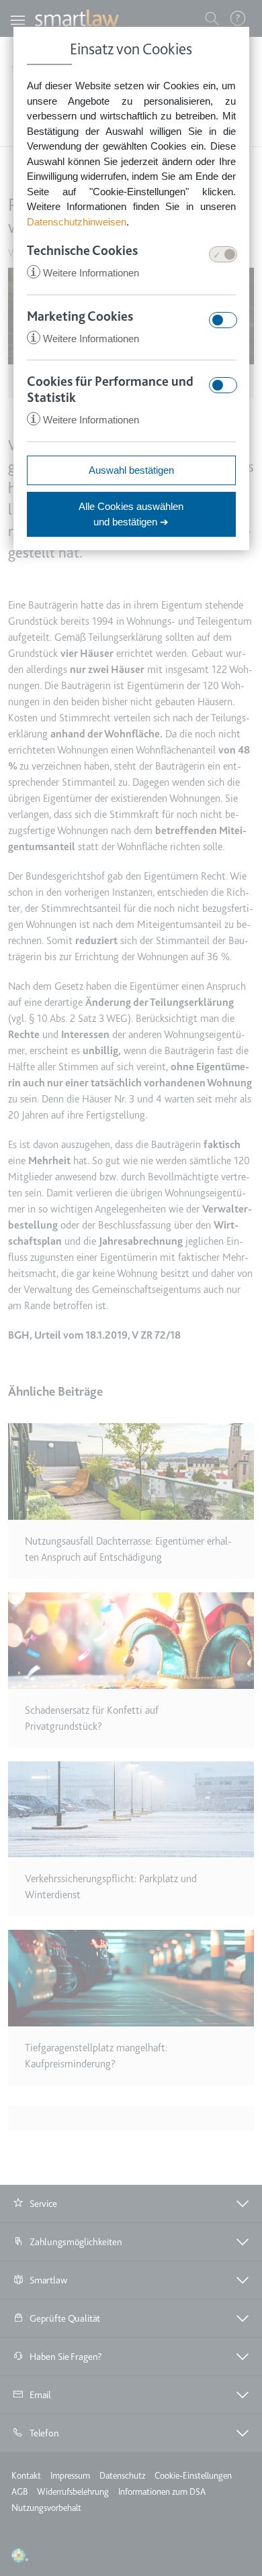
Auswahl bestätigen (131, 470)
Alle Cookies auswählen (131, 514)
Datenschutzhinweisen (77, 222)
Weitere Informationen (85, 273)
